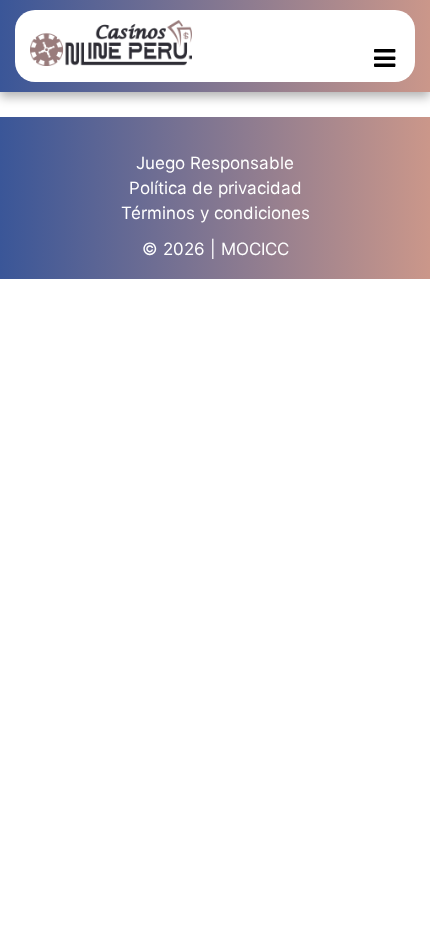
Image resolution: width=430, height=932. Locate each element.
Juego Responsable (215, 163)
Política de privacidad (215, 188)
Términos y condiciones (215, 213)
